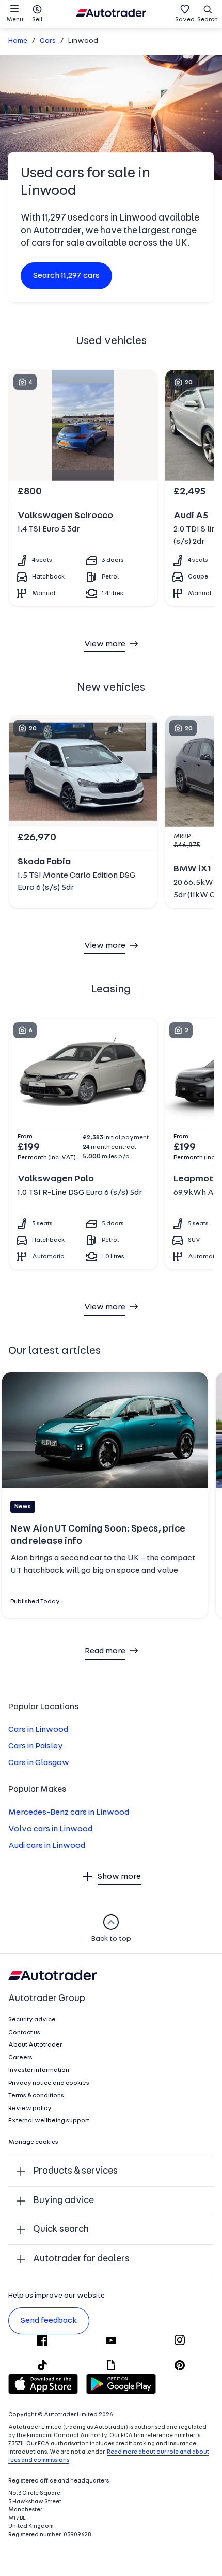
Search (208, 20)
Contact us (24, 2033)
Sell (37, 20)
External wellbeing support (49, 2121)
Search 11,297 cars (66, 276)
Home (18, 41)
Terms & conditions (36, 2096)
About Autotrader (35, 2045)
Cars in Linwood (38, 1730)
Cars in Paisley (36, 1746)
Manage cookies (33, 2142)
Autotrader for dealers (81, 2259)
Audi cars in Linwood (47, 1846)
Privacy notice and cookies (49, 2083)
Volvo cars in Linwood (50, 1829)
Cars (48, 41)
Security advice (32, 2020)
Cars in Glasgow (39, 1763)
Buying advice (64, 2201)
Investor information (39, 2070)
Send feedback (49, 2321)
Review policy (30, 2109)
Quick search (61, 2230)
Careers (20, 2058)
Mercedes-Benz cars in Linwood (69, 1813)
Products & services (75, 2171)
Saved (185, 20)
